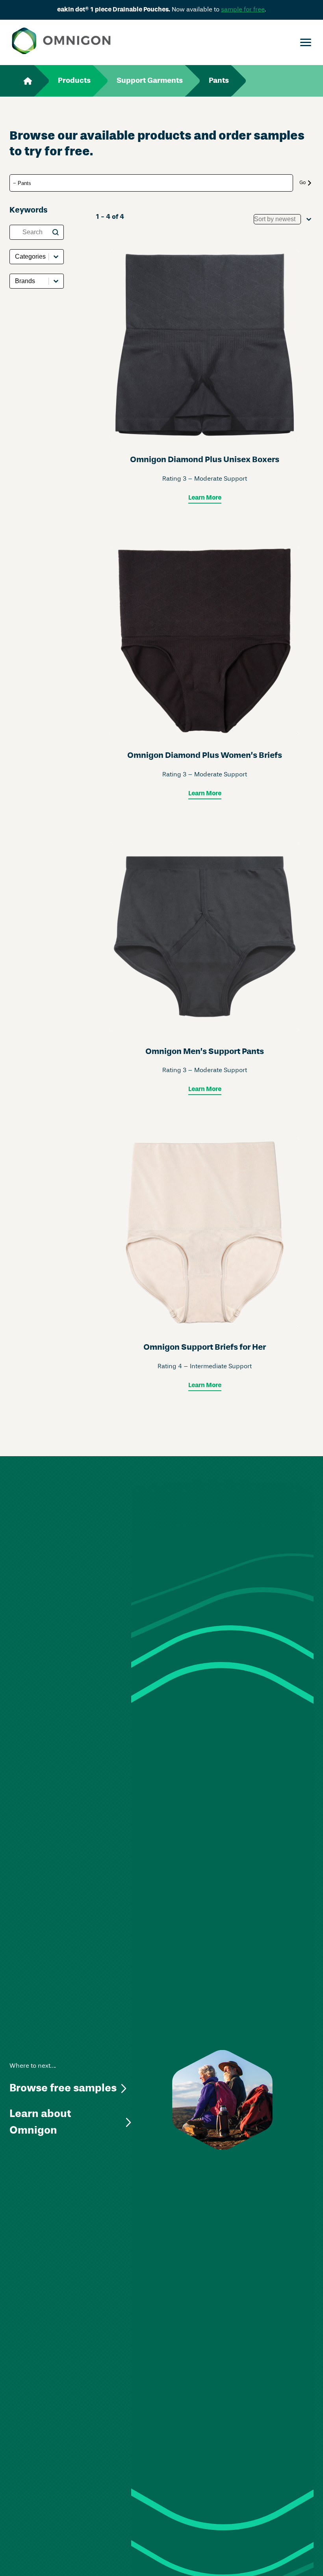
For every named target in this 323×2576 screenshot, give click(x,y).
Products (74, 81)
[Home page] (61, 42)
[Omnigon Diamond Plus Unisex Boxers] (205, 377)
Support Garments (150, 81)
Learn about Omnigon (40, 2122)
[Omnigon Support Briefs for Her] (205, 1264)
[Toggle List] (309, 219)
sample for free (243, 10)
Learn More (205, 498)
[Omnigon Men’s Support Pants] (205, 968)
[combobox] (277, 219)
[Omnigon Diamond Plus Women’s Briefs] (205, 673)
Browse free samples (63, 2088)
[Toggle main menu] (306, 43)
